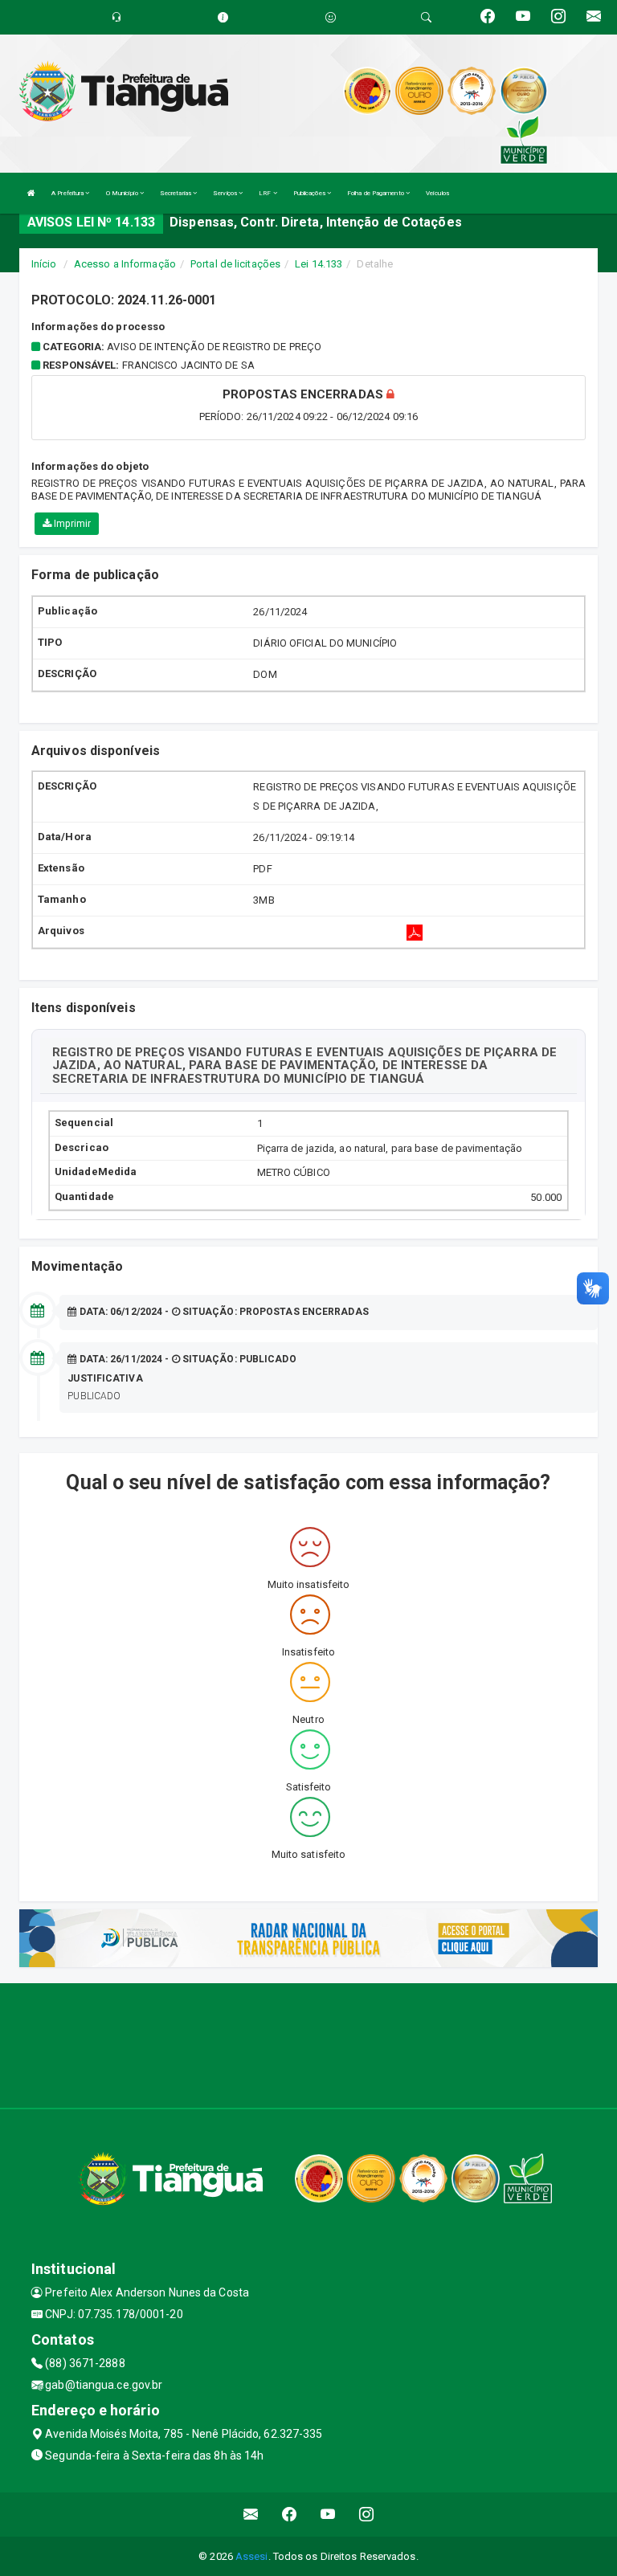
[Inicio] (31, 193)
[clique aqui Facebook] (290, 2515)
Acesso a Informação (125, 264)
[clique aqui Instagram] (367, 2515)
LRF (266, 193)
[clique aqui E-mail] (251, 2515)
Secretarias (176, 193)
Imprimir (71, 524)
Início (44, 264)
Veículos (437, 193)
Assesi (252, 2556)
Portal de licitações (235, 264)
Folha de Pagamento (376, 193)
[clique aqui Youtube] (328, 2515)
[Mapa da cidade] (308, 2043)
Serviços (226, 193)
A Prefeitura (68, 193)
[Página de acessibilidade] (331, 17)
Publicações (310, 193)
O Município (123, 193)
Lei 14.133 (319, 264)
